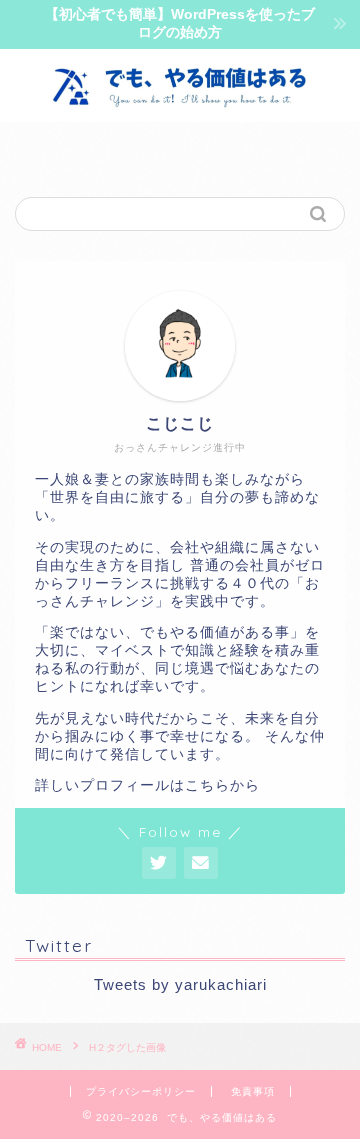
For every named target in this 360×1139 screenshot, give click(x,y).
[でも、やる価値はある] (180, 102)
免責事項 (253, 1091)
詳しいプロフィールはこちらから (147, 785)
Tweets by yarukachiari (180, 984)
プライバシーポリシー (141, 1091)
